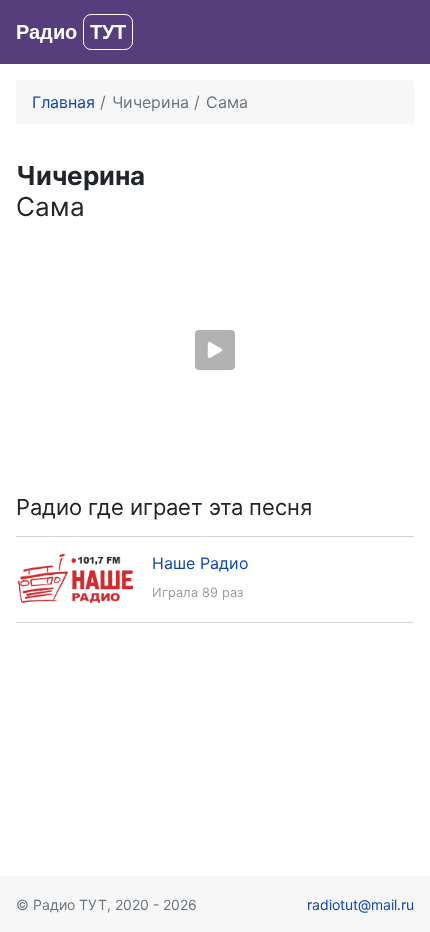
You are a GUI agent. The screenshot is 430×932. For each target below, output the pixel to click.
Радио (71, 32)
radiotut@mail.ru (360, 904)
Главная (63, 102)
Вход (394, 32)
